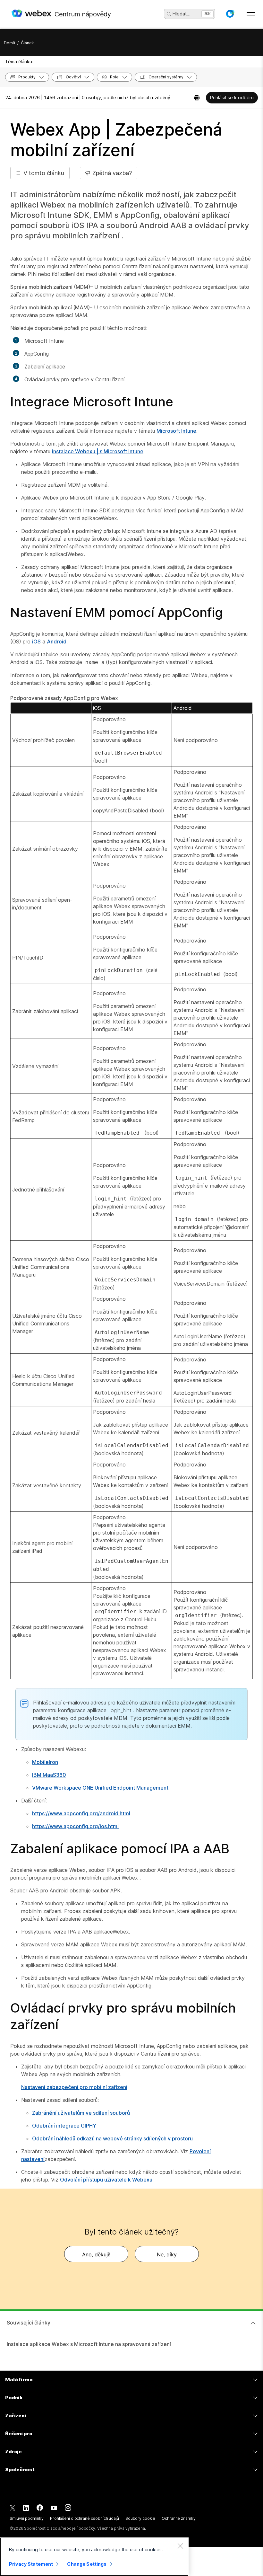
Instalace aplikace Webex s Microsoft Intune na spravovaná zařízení (89, 2344)
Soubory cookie (140, 2518)
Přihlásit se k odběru (232, 97)
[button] (230, 14)
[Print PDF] (197, 98)
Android (57, 642)
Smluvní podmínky (27, 2518)
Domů (9, 43)
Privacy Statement (31, 2564)
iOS (36, 642)
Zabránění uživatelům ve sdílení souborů (81, 2113)
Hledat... (182, 14)
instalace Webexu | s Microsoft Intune (98, 451)
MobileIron (45, 1762)
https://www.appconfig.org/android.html (81, 1813)
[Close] (180, 2546)
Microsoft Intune (176, 431)
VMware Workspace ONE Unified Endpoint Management (100, 1788)
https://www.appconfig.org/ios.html (75, 1826)
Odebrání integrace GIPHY (64, 2126)
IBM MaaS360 (49, 1775)
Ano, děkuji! (96, 2254)
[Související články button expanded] (253, 2323)
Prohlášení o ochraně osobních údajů (85, 2518)
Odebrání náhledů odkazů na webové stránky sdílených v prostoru (112, 2138)
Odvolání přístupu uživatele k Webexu (106, 2180)
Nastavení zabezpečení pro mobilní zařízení (74, 2087)
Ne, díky (167, 2254)
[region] (94, 2557)
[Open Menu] (251, 14)
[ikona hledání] (169, 14)
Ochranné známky (178, 2518)
